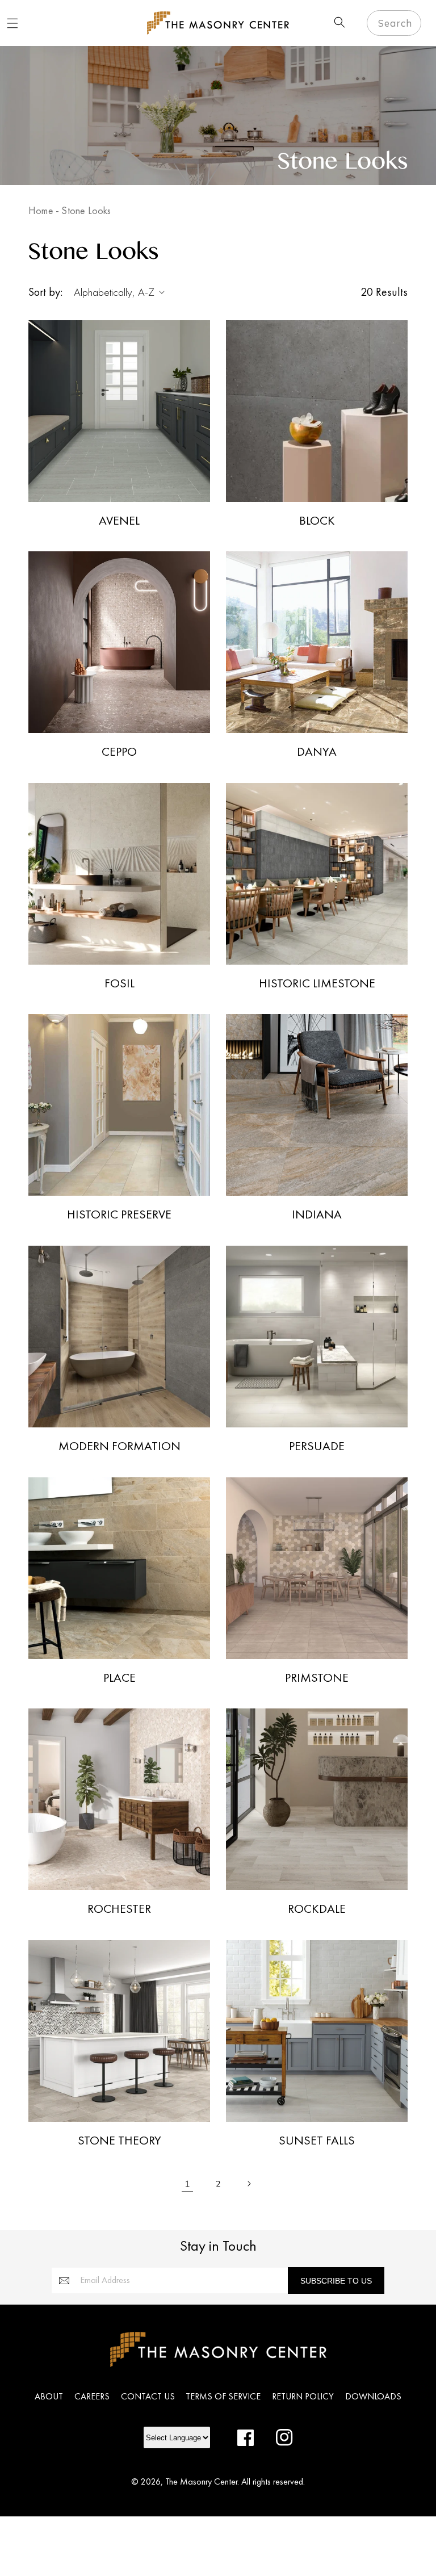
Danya (317, 752)
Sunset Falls (317, 2141)
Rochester (119, 1909)
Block (317, 521)
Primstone (317, 1678)
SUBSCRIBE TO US (336, 2281)
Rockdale (317, 1909)
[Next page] (249, 2184)
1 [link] (188, 2184)
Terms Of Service (223, 2396)
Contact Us (148, 2396)
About (49, 2396)
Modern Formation (120, 1446)
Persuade (317, 1446)
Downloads (373, 2396)
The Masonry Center (201, 2481)
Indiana (317, 1214)
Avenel (119, 521)
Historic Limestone (317, 983)
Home (41, 210)
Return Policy (303, 2396)
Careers (92, 2396)
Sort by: (45, 292)
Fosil (120, 983)
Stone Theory (120, 2141)
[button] (12, 23)
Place (120, 1678)
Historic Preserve (119, 1214)
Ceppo (119, 752)
